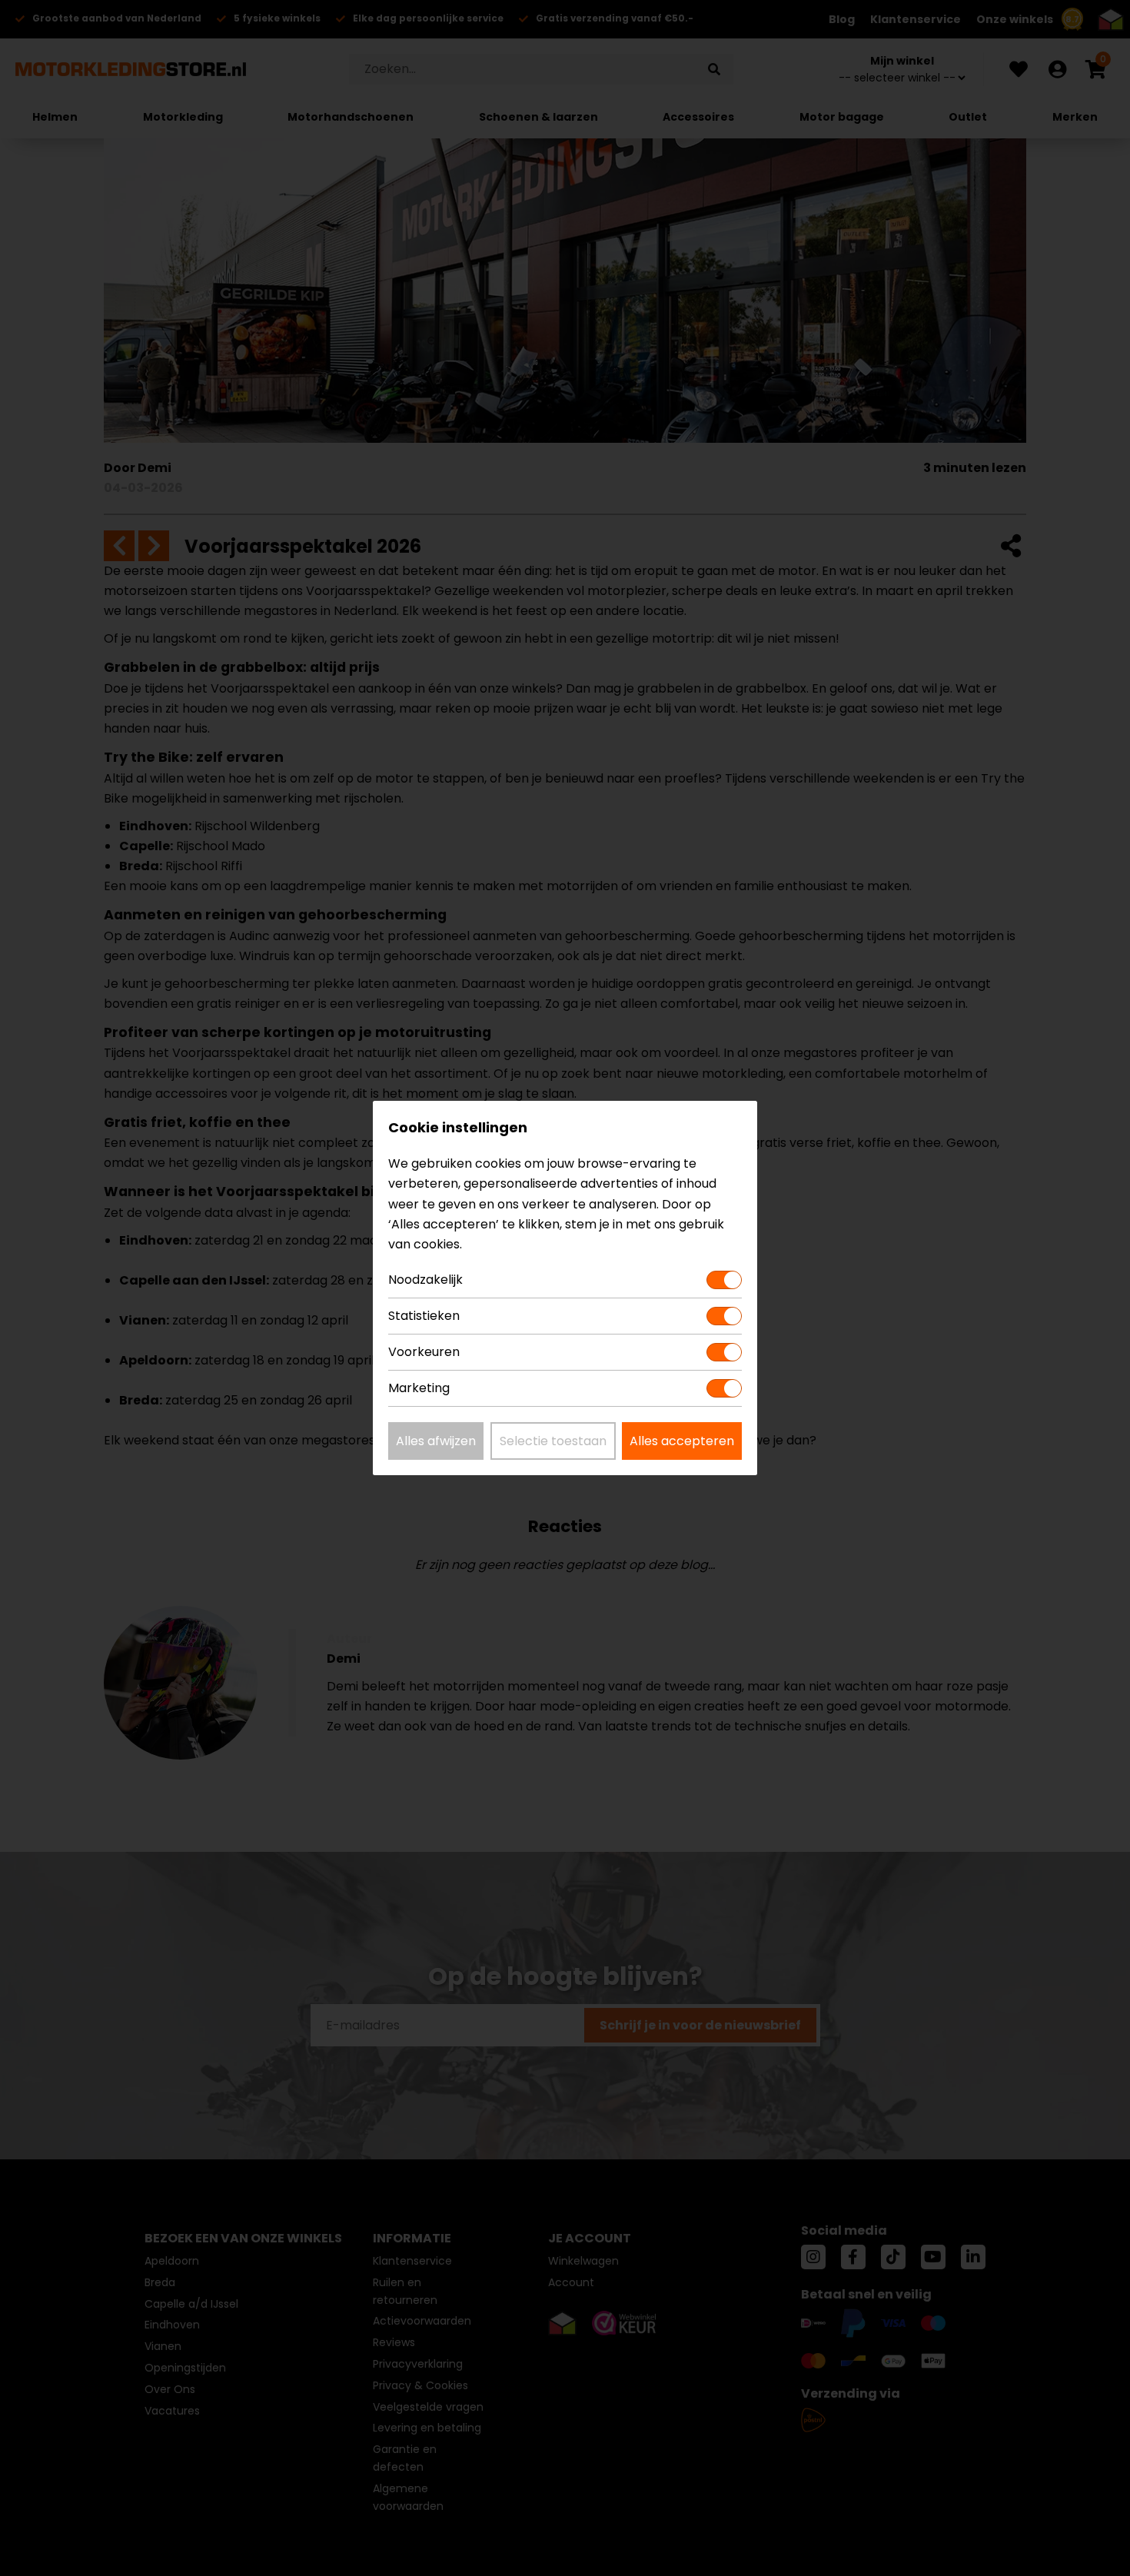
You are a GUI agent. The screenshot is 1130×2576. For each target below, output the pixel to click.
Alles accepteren (682, 1441)
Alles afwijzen (436, 1441)
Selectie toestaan (553, 1441)
